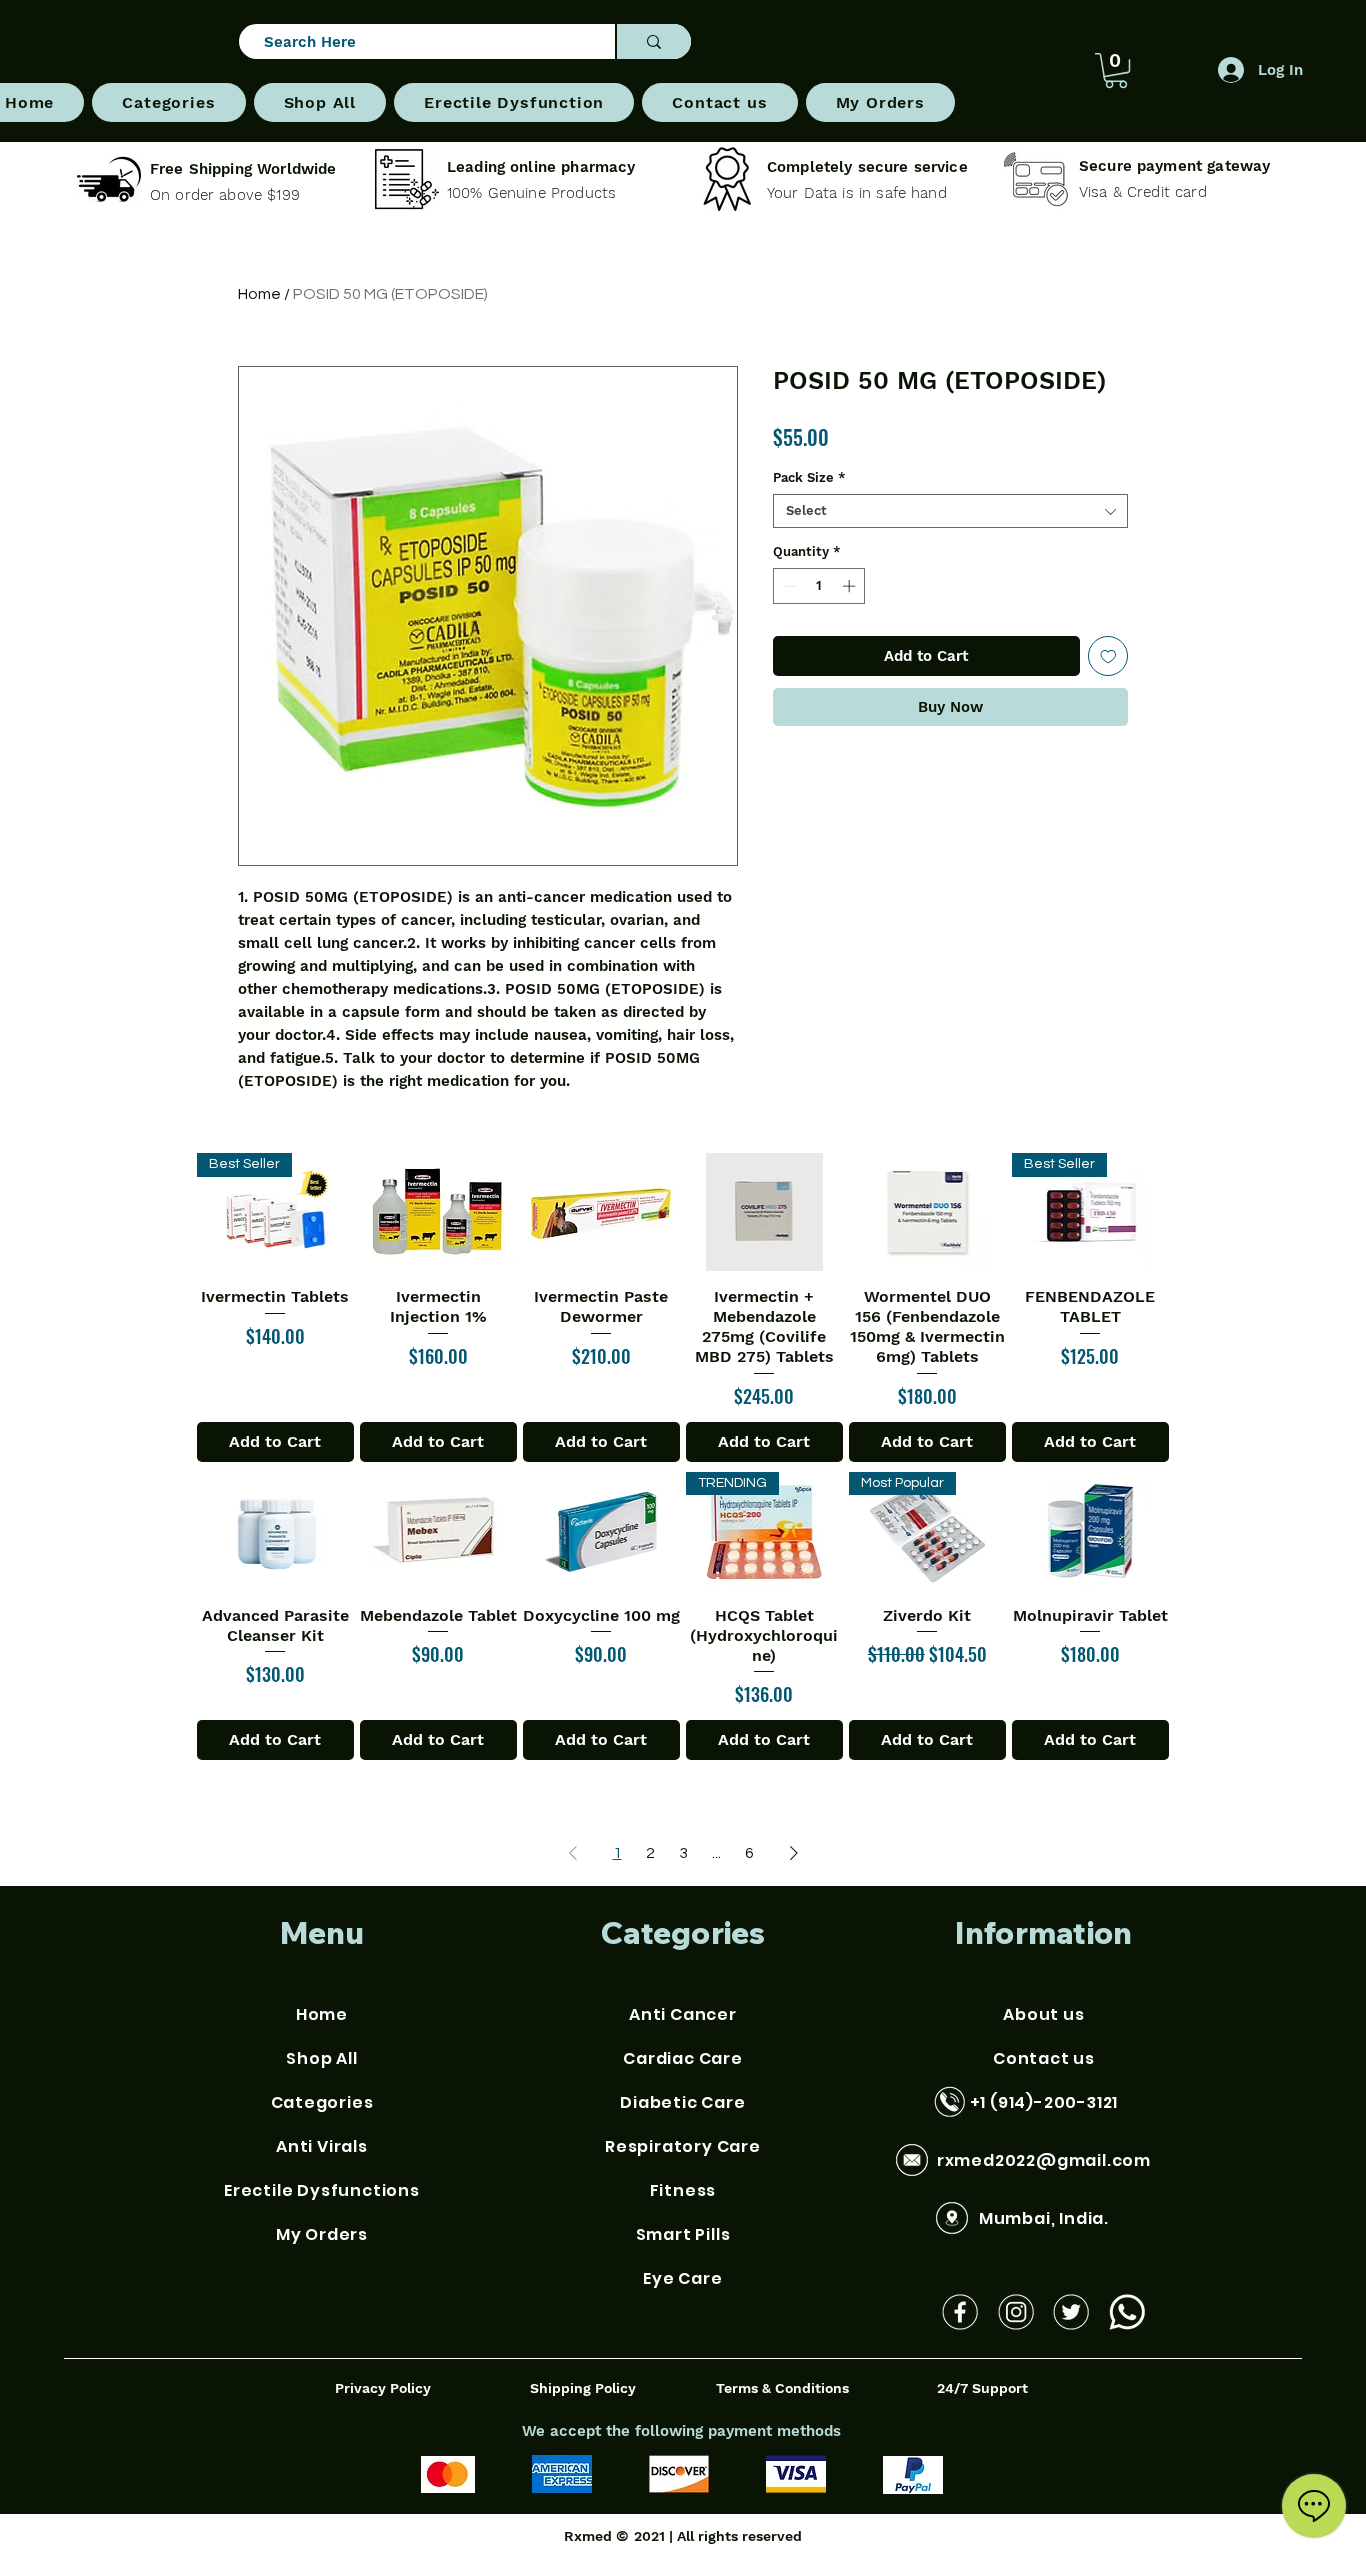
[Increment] (851, 586)
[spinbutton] (819, 586)
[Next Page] (794, 1853)
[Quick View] (438, 1212)
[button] (168, 102)
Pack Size (809, 477)
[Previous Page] (573, 1853)
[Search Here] (653, 41)
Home (259, 294)
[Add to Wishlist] (1108, 656)
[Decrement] (788, 586)
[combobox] (950, 511)
